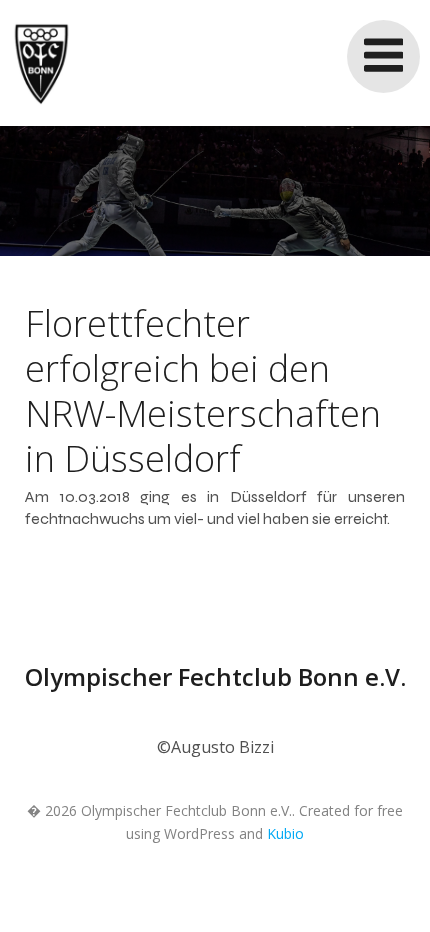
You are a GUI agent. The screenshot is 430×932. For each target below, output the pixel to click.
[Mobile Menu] (383, 56)
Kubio (285, 833)
